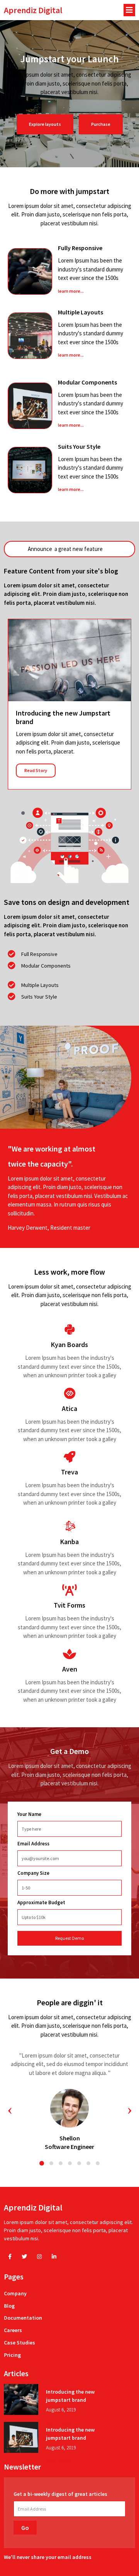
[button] (42, 2163)
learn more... (71, 291)
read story (36, 770)
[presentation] (10, 2110)
